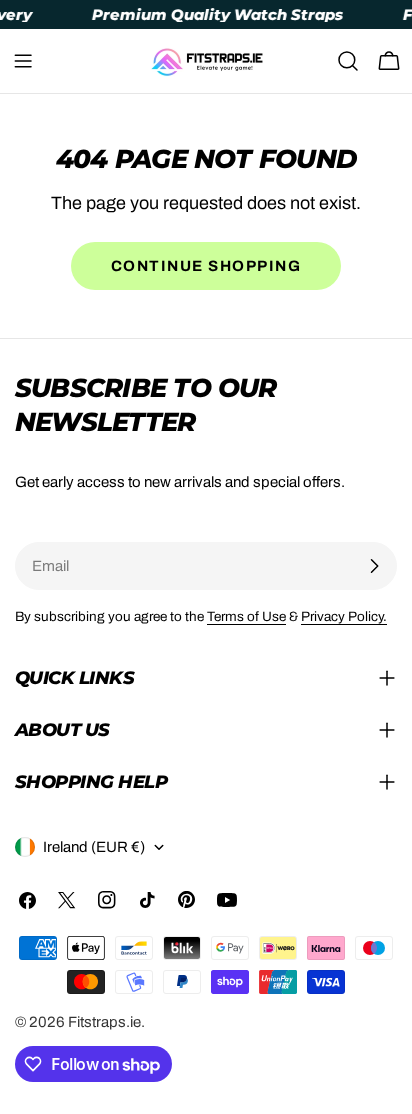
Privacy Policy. (344, 616)
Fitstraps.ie (104, 1022)
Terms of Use (246, 616)
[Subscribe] (374, 566)
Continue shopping (206, 266)
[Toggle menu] (23, 61)
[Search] (348, 61)
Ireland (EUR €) (94, 847)
